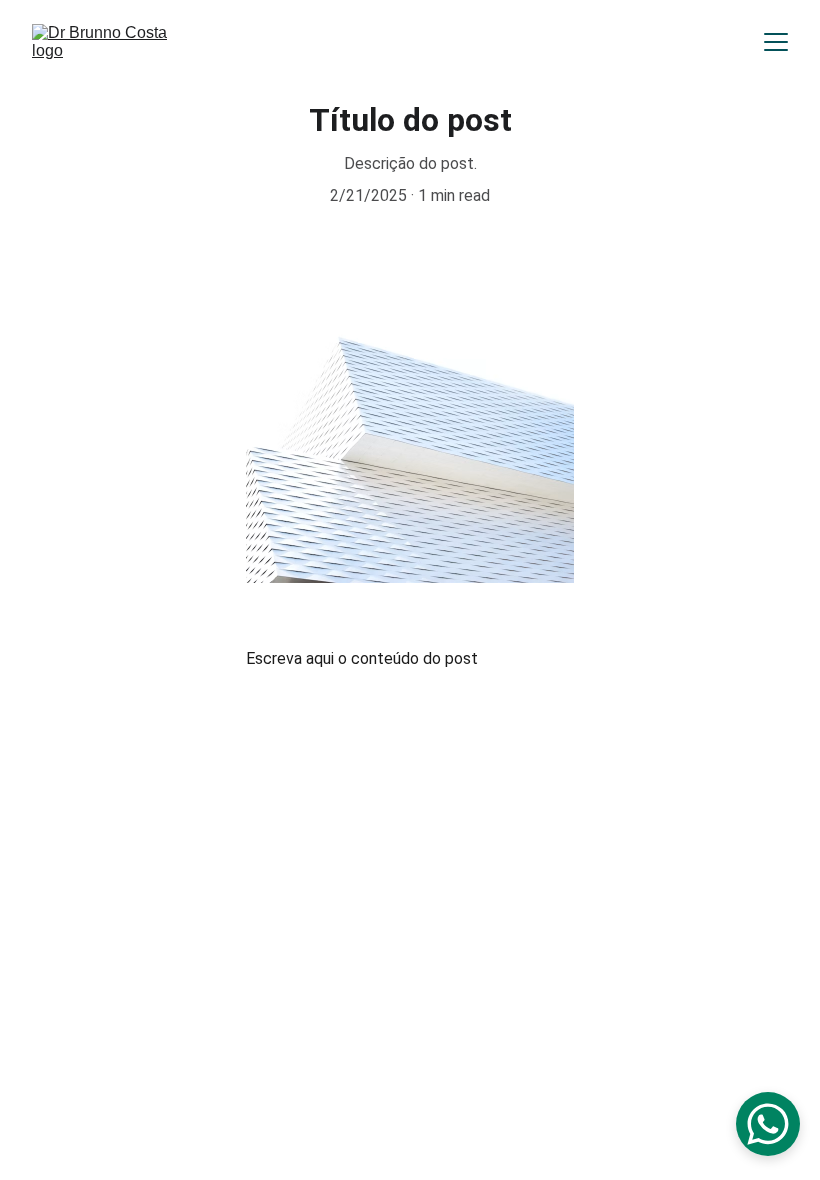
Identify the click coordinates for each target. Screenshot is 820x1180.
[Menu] (776, 42)
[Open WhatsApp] (768, 1124)
